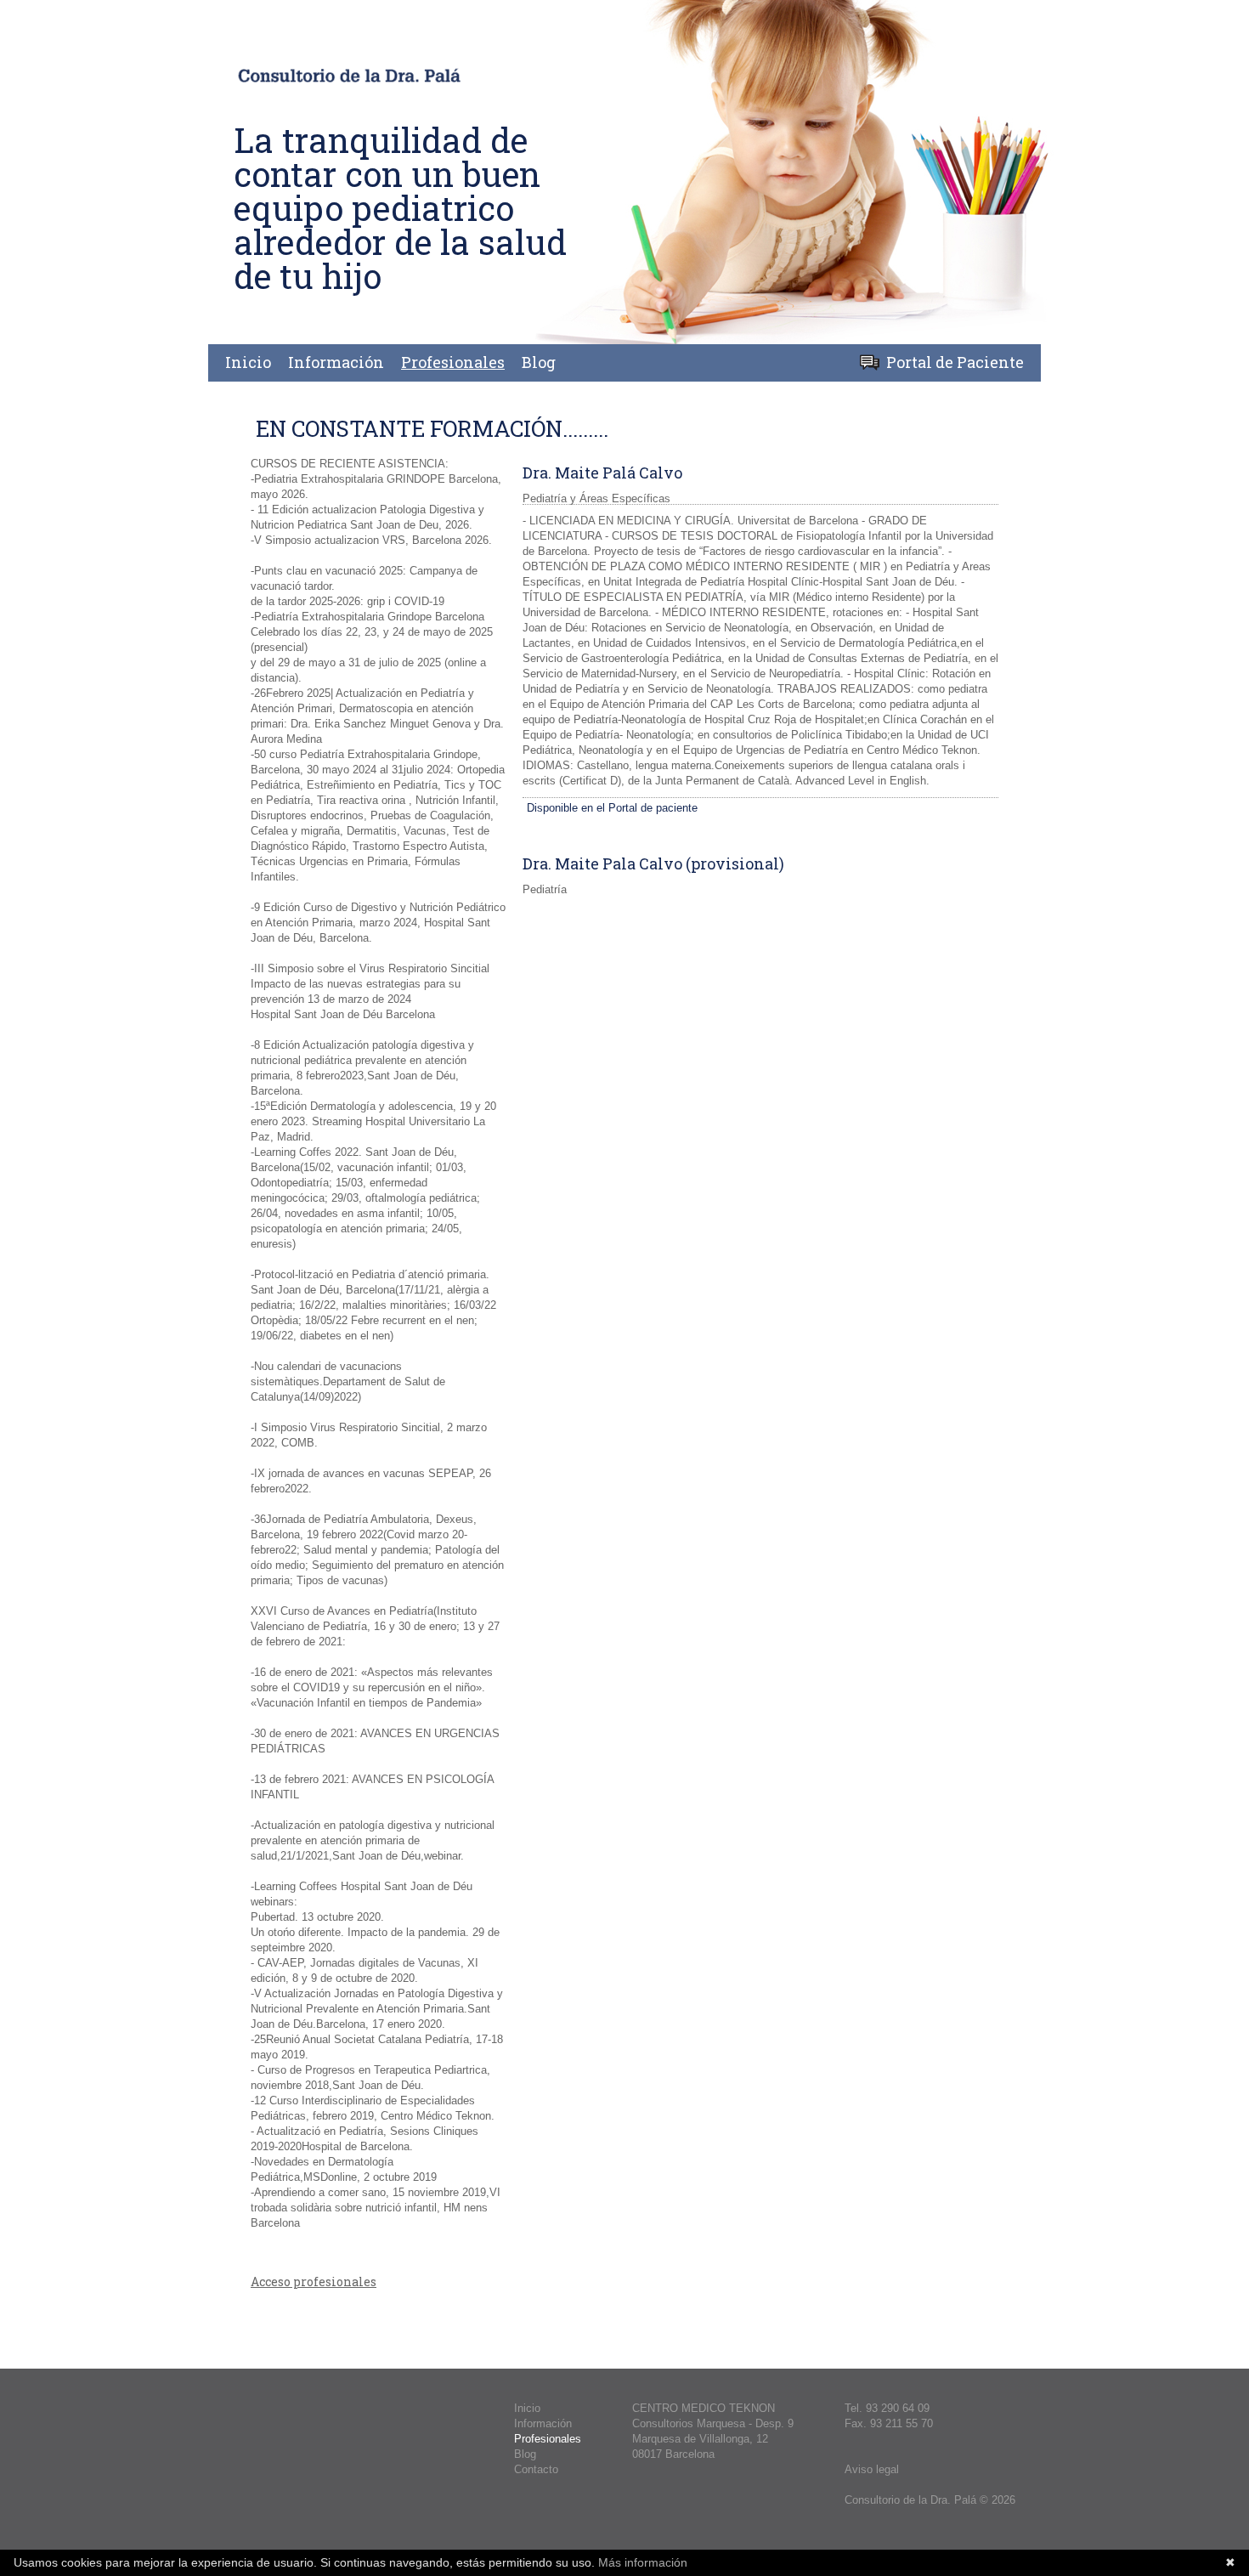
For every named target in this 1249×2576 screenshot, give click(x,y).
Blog (539, 362)
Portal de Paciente (955, 362)
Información (336, 362)
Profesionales (453, 362)
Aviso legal (872, 2469)
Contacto (536, 2469)
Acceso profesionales (314, 2282)
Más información (641, 2562)
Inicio (248, 362)
